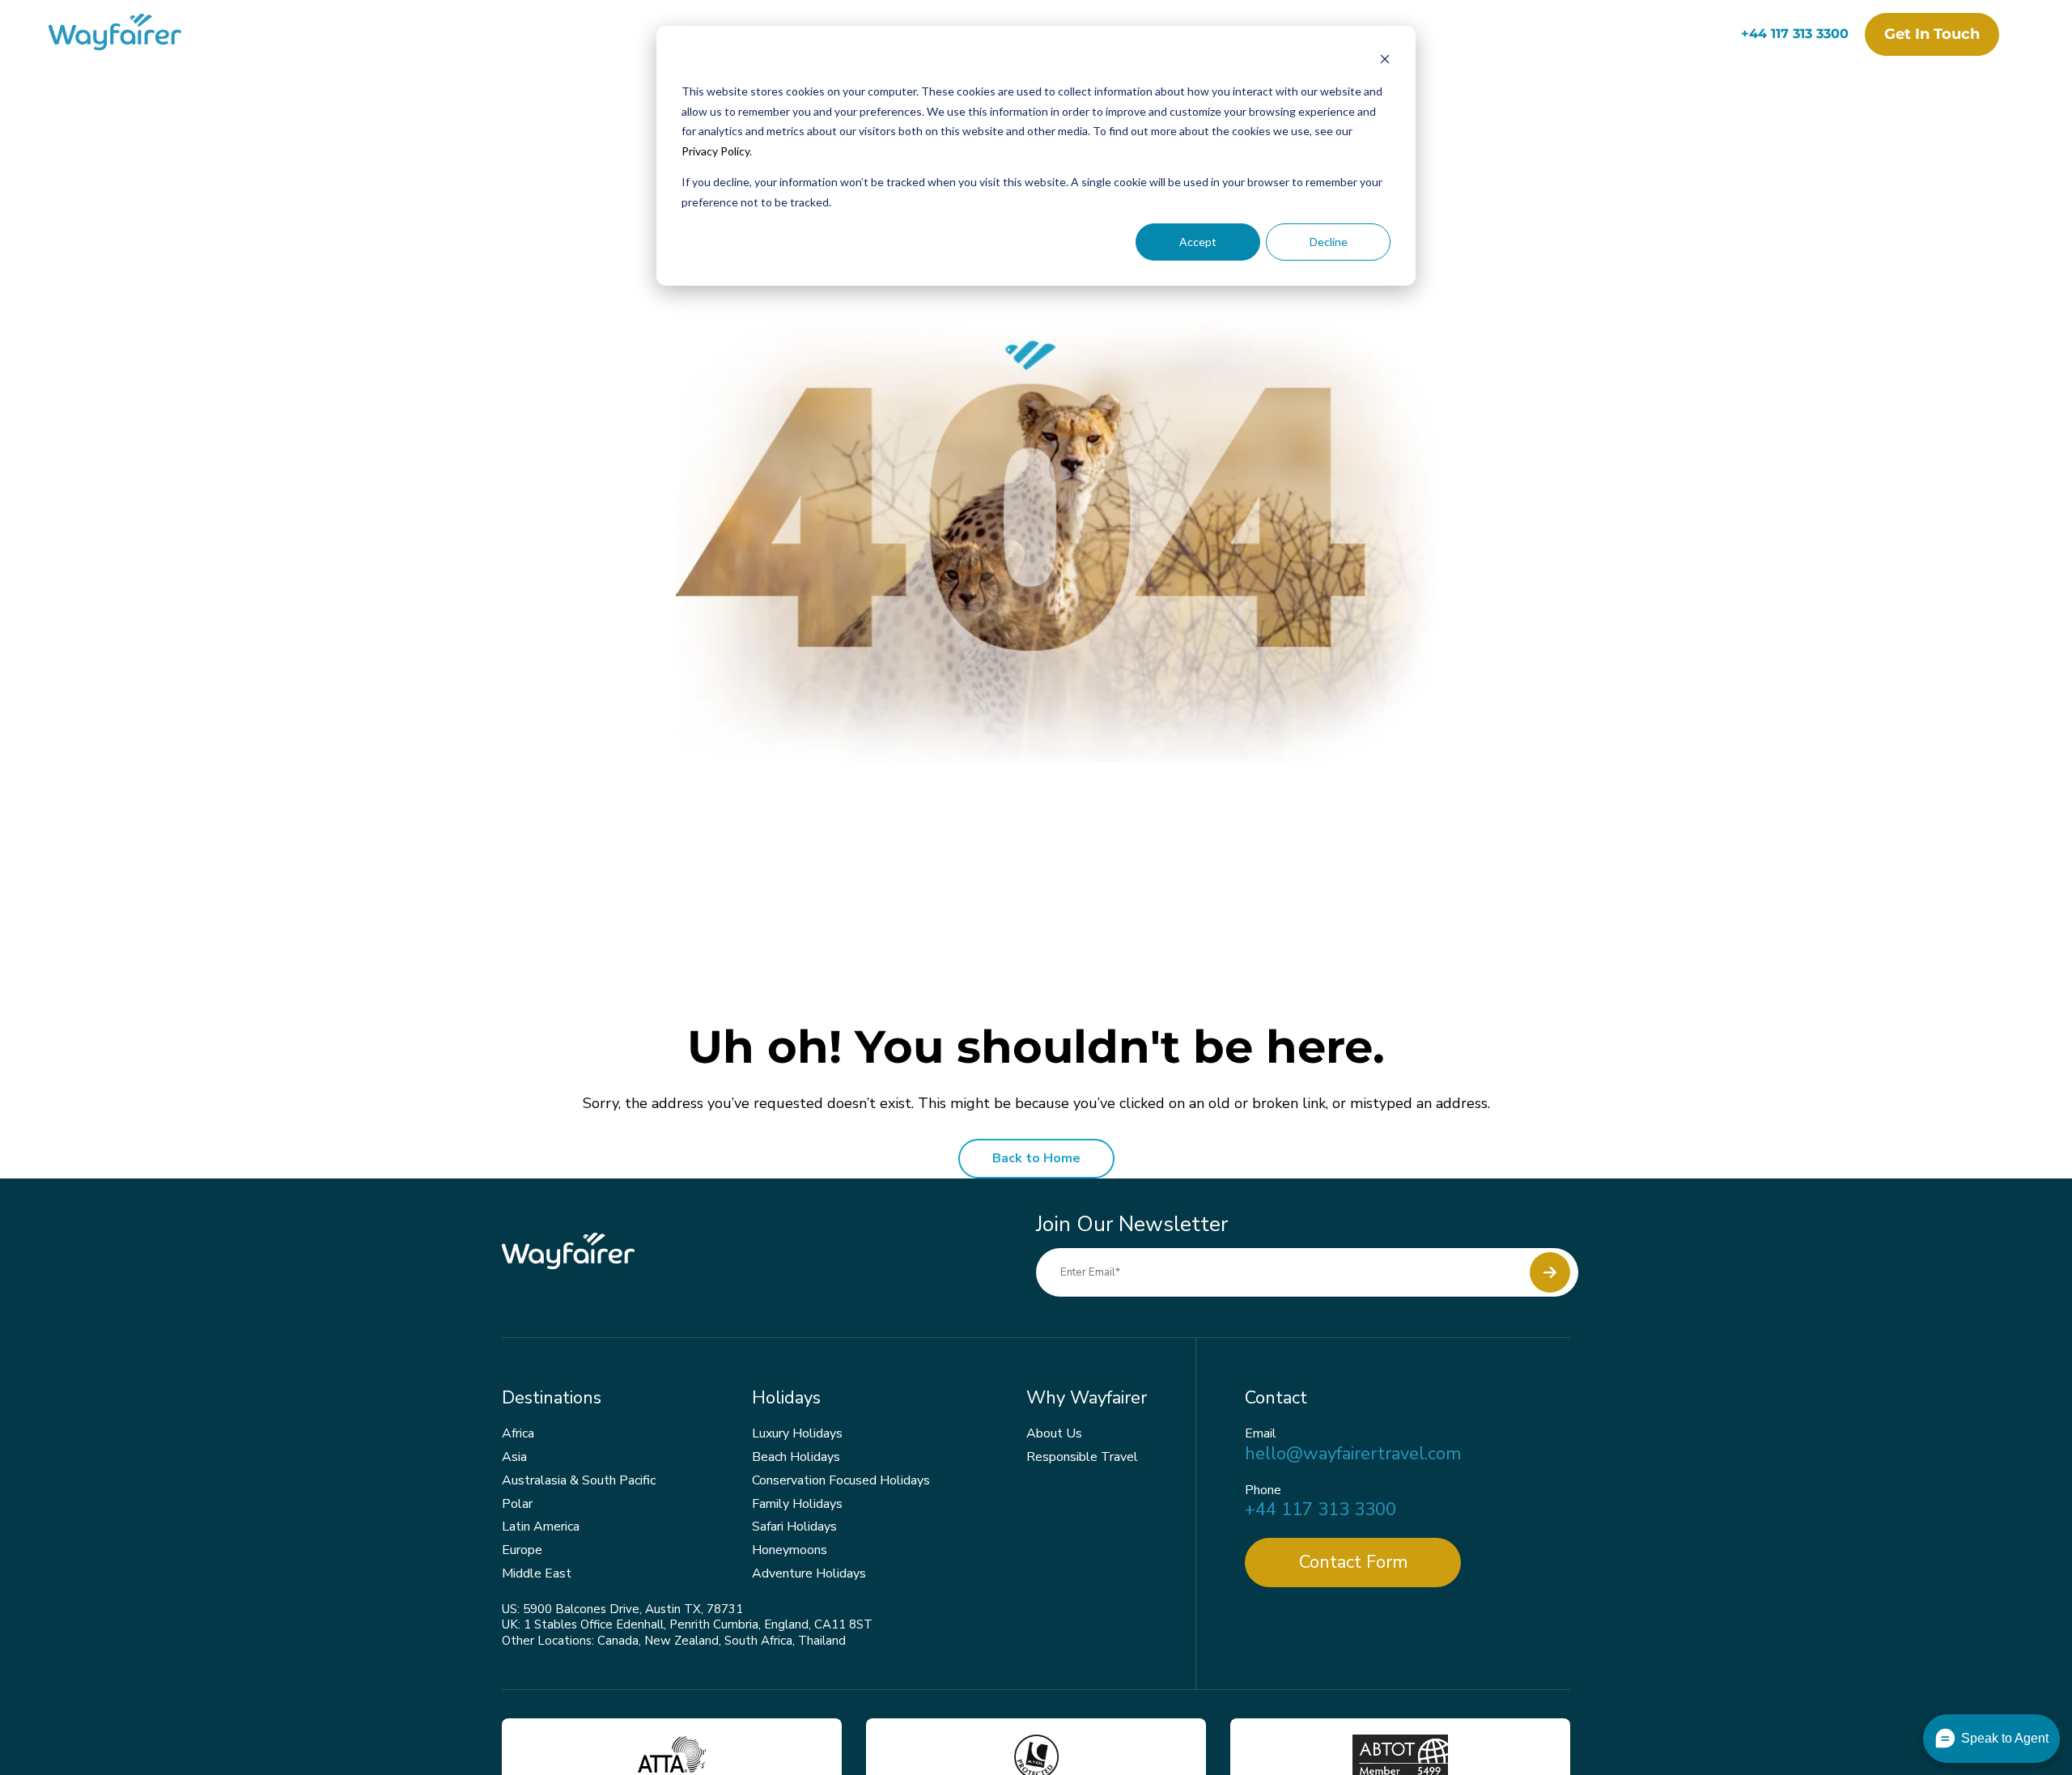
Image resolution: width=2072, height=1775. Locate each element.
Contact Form (1353, 1562)
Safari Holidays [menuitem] (794, 1527)
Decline (1329, 242)
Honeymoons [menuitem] (790, 1550)
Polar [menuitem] (517, 1504)
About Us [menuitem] (1054, 1433)
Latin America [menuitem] (541, 1527)
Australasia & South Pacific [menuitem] (579, 1480)
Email (1261, 1434)
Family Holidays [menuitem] (797, 1504)
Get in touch (1932, 34)
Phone (1263, 1490)
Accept (1198, 242)
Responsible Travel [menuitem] (1082, 1457)
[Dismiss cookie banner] (1385, 61)
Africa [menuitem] (518, 1433)
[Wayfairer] (129, 34)
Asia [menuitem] (514, 1457)
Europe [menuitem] (522, 1550)
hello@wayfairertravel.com (1353, 1454)
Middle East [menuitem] (537, 1573)
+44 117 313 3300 (1795, 34)
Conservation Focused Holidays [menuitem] (841, 1480)
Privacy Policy (715, 151)
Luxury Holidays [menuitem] (797, 1433)
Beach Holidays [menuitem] (796, 1457)
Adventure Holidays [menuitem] (809, 1573)
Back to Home (1036, 1158)
